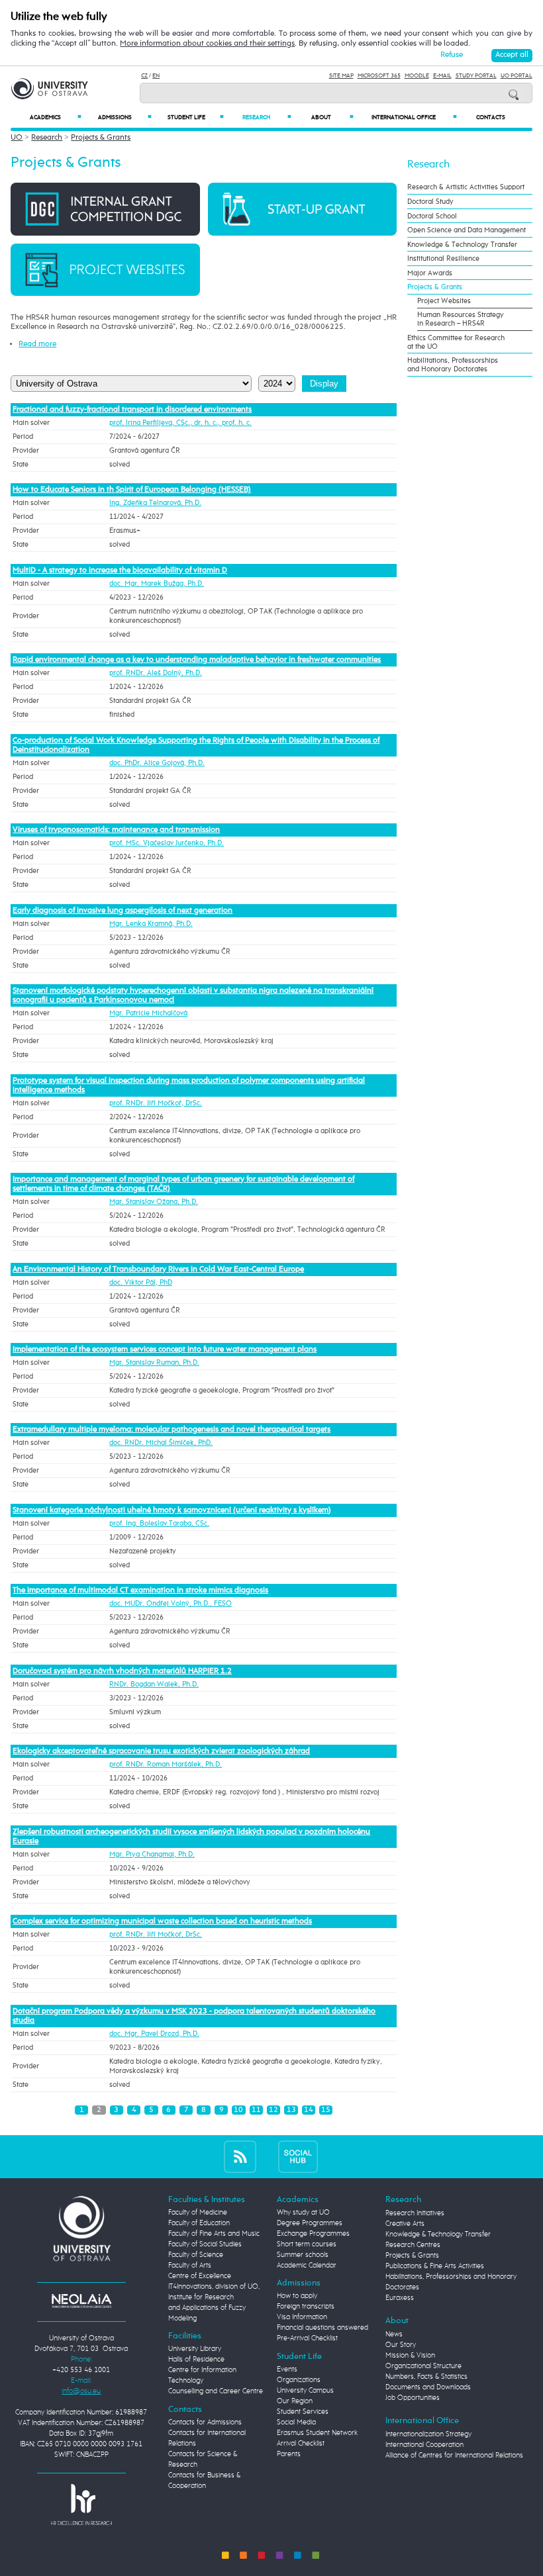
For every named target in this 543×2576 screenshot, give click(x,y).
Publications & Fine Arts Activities (435, 2266)
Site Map (341, 76)
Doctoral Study (430, 202)
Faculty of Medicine (198, 2213)
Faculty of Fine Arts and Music (214, 2234)
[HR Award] (81, 2505)
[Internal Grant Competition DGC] (105, 209)
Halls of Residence (196, 2360)
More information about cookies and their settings (207, 44)
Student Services (303, 2412)
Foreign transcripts (306, 2307)
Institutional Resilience (443, 258)
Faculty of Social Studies (205, 2244)
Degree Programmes (310, 2223)
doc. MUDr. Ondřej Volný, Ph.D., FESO (171, 1604)
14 (309, 2110)
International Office (414, 117)
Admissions (124, 117)
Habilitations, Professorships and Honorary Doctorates (453, 365)
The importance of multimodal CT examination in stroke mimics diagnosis (140, 1590)
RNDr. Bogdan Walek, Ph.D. (154, 1684)
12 (273, 2110)
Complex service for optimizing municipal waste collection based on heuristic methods (162, 1921)
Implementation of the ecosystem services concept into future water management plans (165, 1350)
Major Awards (430, 273)
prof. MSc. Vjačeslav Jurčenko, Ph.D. (167, 843)
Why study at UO (303, 2213)
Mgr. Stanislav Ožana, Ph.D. (154, 1202)
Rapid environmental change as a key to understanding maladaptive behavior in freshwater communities (197, 660)
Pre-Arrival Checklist (307, 2338)
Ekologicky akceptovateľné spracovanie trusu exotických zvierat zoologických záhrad (161, 1751)
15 (326, 2110)
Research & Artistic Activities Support (466, 187)
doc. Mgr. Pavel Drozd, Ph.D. (154, 2034)
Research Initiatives (415, 2213)
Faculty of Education (199, 2223)
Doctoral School (432, 216)
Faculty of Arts (190, 2266)
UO (17, 138)
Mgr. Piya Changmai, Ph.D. (152, 1855)
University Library (195, 2349)
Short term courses (307, 2244)
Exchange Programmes (313, 2234)
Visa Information (302, 2317)
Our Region (295, 2401)
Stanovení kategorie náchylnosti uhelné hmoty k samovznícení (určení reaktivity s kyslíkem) (172, 1510)
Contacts (491, 117)
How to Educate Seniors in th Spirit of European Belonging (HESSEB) (132, 490)
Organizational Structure (423, 2366)
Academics (56, 117)
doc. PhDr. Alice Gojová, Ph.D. (157, 763)
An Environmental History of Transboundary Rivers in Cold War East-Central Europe (158, 1269)
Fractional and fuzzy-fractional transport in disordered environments (132, 410)
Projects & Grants (101, 138)
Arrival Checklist (301, 2444)
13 (291, 2110)
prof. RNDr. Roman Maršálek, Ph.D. (166, 1765)
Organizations (299, 2380)
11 (256, 2110)
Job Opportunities (413, 2398)
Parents (289, 2454)
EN (156, 76)
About (332, 117)
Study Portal (476, 76)
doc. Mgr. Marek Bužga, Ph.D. (157, 584)
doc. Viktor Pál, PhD (141, 1283)
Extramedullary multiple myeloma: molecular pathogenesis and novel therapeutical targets (172, 1430)
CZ (144, 76)
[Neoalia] (81, 2301)
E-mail (442, 76)
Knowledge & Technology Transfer (462, 245)
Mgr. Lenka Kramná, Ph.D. (151, 924)
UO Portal (517, 76)
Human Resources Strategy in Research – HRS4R (461, 319)
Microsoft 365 (379, 76)
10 (238, 2110)
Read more (37, 344)
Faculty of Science (196, 2255)
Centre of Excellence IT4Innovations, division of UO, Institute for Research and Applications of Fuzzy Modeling (214, 2297)
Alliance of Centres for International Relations (454, 2456)
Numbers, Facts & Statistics (426, 2377)
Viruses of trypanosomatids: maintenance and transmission (116, 830)
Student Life (196, 117)
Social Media (296, 2422)
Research (267, 117)
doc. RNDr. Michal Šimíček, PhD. (161, 1443)
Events (287, 2369)
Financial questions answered (322, 2328)
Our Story (401, 2345)
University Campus (305, 2391)
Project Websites (444, 301)
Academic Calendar (307, 2266)
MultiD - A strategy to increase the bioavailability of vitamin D (120, 571)
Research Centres (413, 2245)
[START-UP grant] (302, 209)
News (394, 2334)
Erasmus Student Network (317, 2433)
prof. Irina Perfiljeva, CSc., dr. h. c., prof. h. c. (180, 423)
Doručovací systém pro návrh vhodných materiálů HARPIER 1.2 (122, 1671)
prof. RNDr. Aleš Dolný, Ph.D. (156, 673)
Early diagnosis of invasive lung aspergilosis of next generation (123, 911)
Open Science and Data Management (467, 230)
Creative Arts (405, 2224)
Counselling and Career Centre (216, 2391)
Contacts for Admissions (205, 2422)
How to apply (297, 2296)
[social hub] (298, 2157)
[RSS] (240, 2157)
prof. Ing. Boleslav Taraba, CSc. (159, 1524)
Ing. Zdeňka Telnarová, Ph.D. (155, 503)
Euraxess (400, 2298)
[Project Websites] (105, 269)
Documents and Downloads (428, 2387)
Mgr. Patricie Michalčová (148, 1013)
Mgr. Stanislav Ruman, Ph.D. (154, 1363)
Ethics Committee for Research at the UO (456, 342)
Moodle (417, 76)
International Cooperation (424, 2445)
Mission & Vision (410, 2356)
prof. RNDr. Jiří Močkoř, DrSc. (156, 1103)
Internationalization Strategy (428, 2434)
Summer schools (303, 2255)
